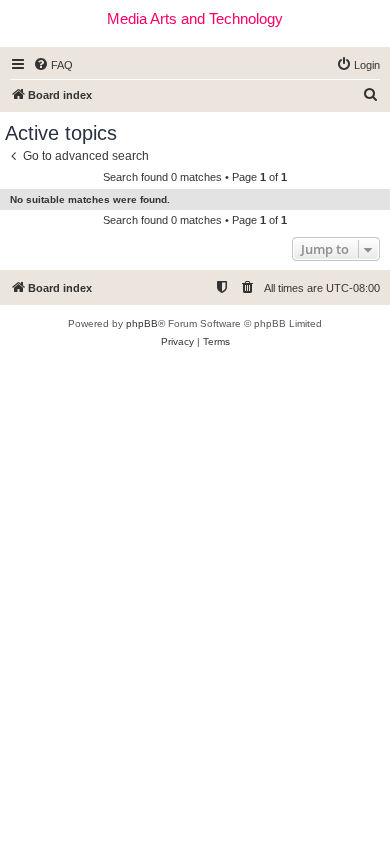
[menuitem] (53, 65)
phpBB (142, 323)
